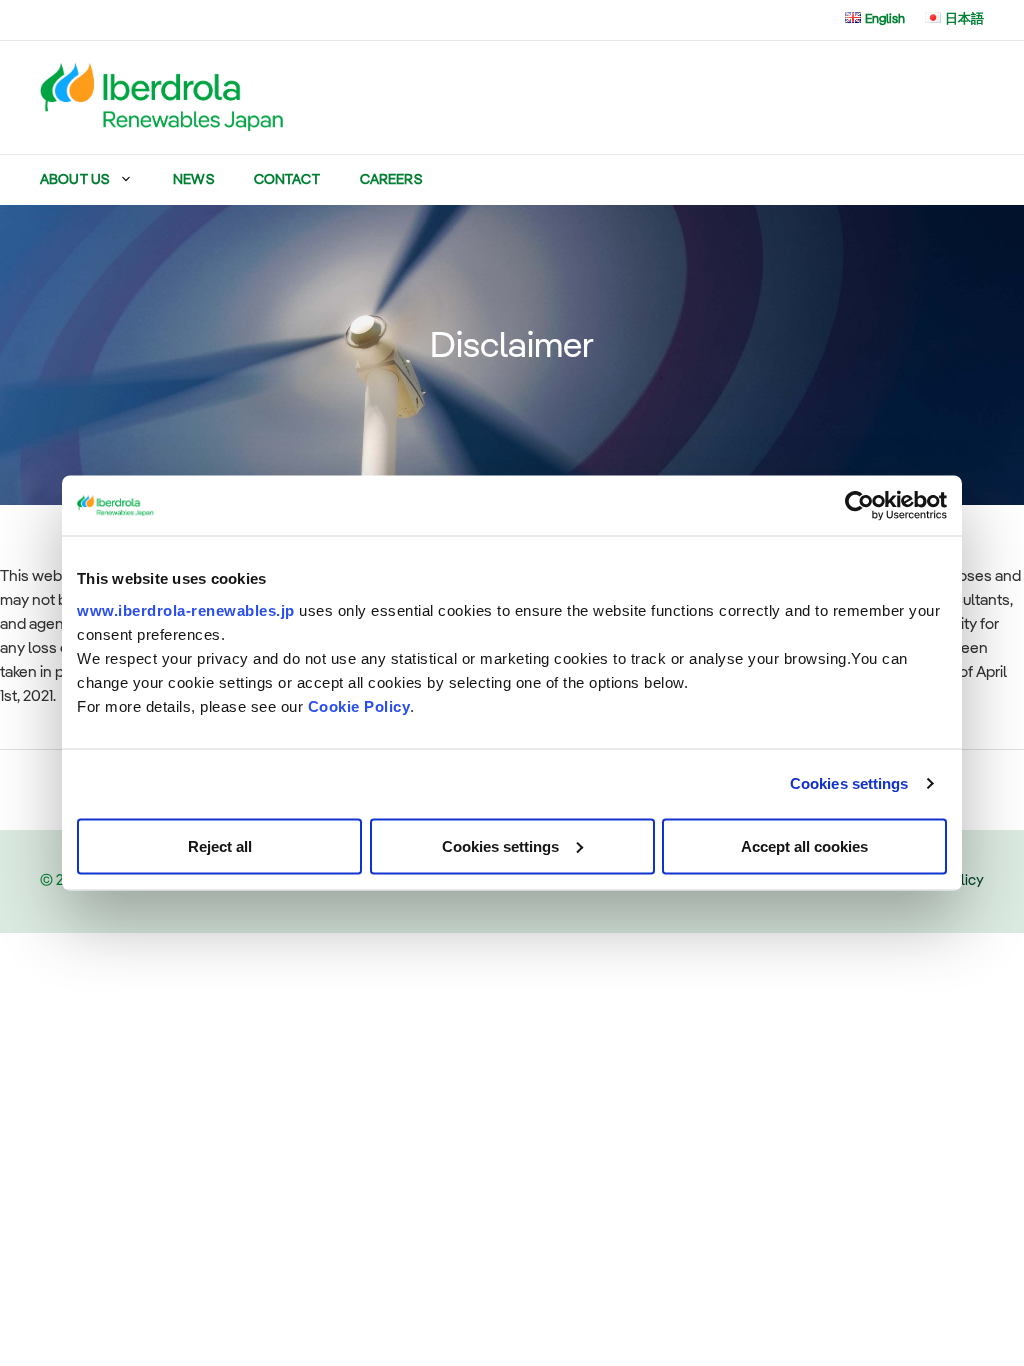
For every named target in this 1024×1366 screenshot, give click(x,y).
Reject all (220, 845)
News (193, 180)
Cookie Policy (359, 705)
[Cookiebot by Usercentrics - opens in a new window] (859, 506)
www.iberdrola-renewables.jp (186, 609)
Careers (391, 180)
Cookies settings (849, 783)
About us (74, 180)
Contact (287, 180)
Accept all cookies (804, 845)
